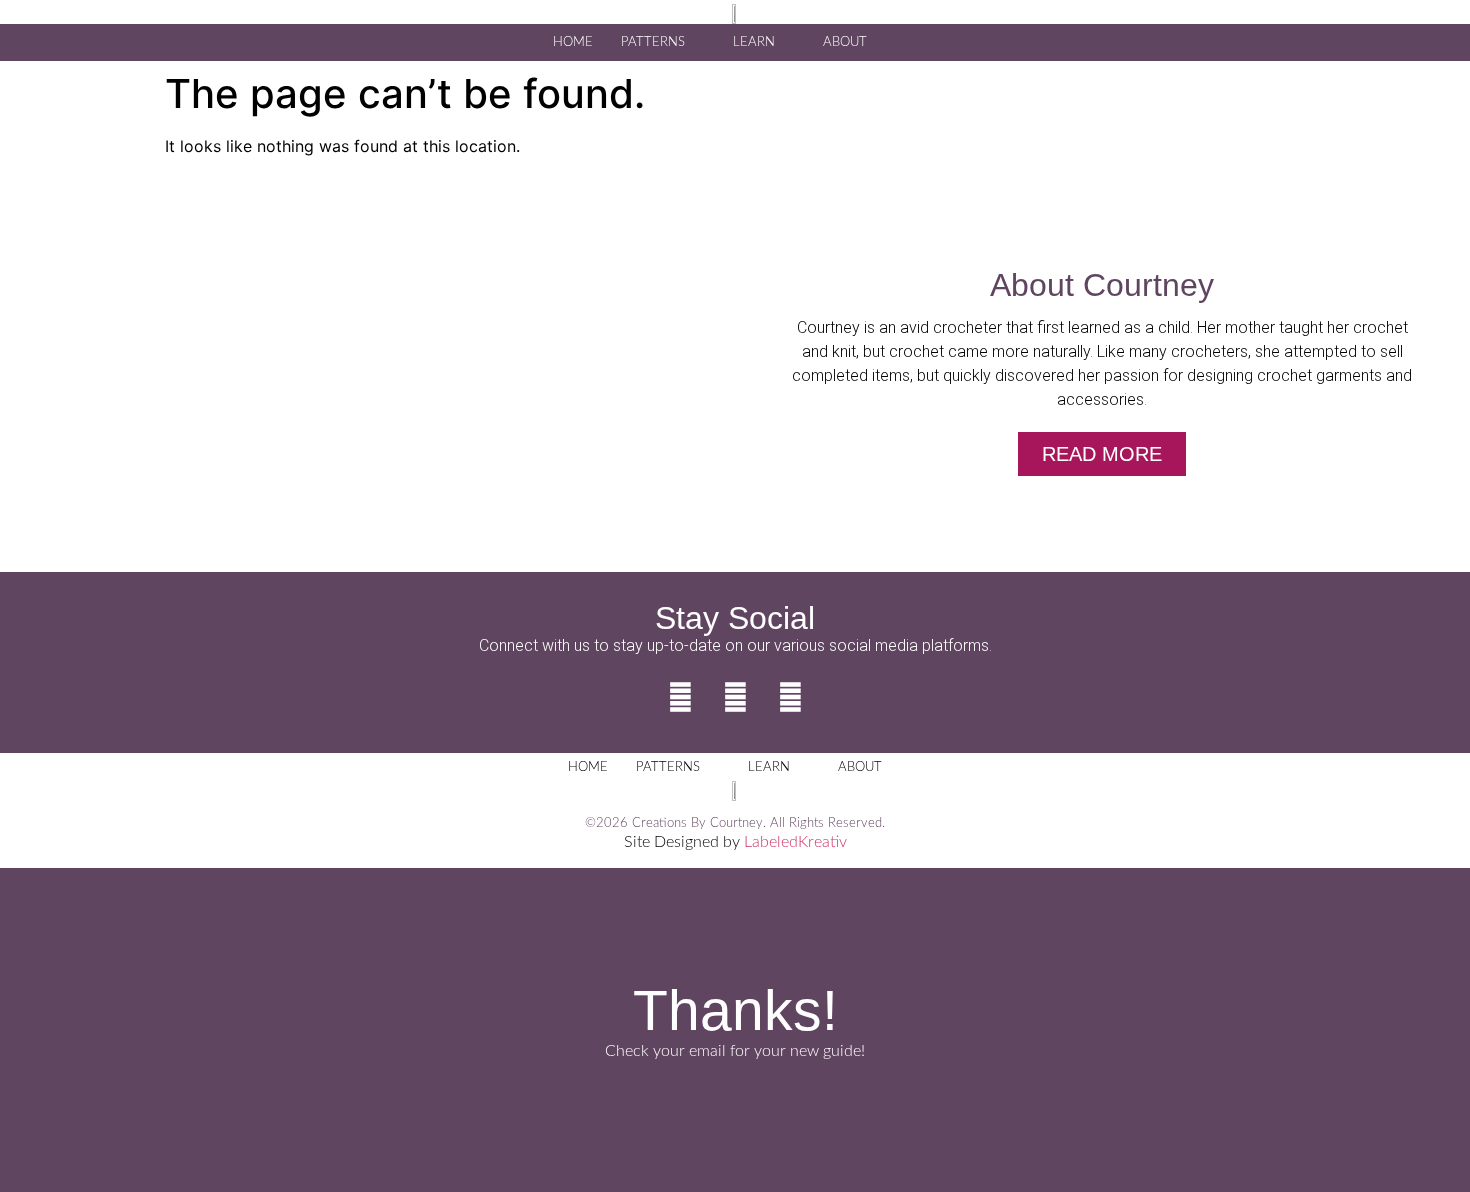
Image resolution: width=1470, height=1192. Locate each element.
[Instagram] (735, 698)
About (845, 42)
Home (573, 42)
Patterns (653, 42)
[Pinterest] (790, 698)
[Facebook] (680, 698)
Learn (754, 42)
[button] (916, 41)
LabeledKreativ (795, 842)
